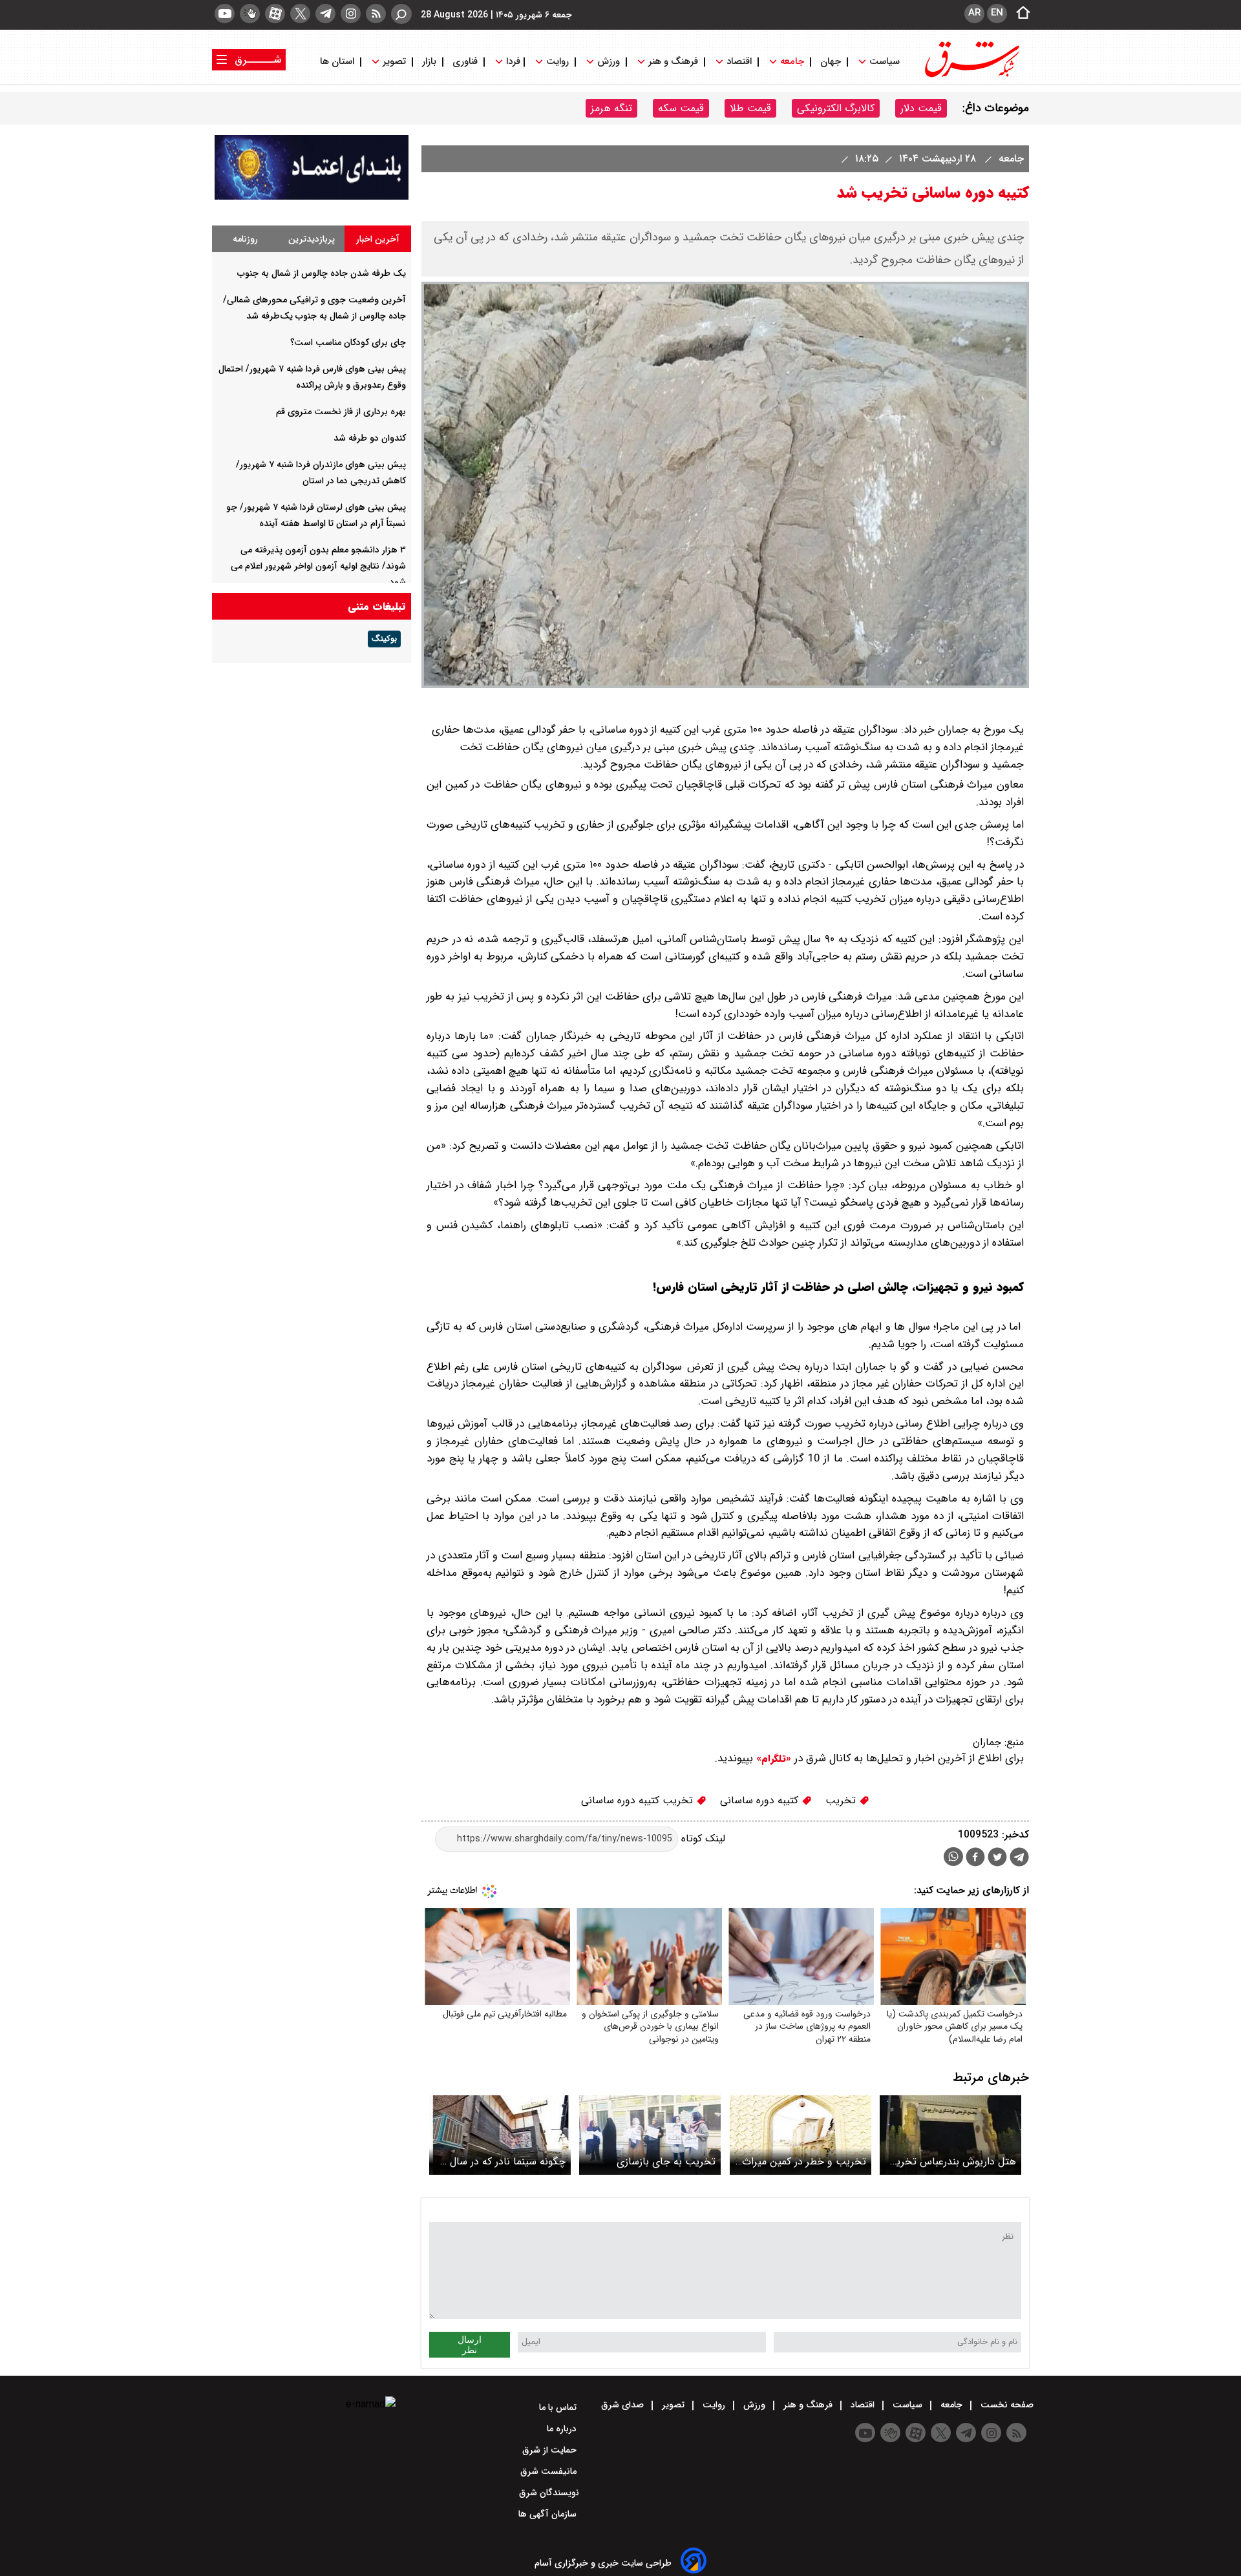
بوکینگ (384, 639)
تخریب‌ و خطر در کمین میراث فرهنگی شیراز (804, 2162)
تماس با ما (559, 2407)
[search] (401, 14)
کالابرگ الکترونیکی (836, 108)
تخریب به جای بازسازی (666, 2162)
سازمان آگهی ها (549, 2514)
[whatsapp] (953, 1857)
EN (997, 13)
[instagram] (351, 14)
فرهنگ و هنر (673, 62)
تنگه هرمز (611, 108)
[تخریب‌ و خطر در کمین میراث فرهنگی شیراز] (801, 2135)
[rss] (376, 14)
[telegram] (325, 14)
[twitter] (300, 14)
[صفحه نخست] (1019, 14)
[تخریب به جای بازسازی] (650, 2135)
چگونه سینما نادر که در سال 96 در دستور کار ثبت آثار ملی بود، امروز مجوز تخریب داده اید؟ (500, 2162)
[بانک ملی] (312, 197)
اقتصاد (739, 62)
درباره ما (563, 2429)
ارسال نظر (470, 2345)
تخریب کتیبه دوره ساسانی (639, 1800)
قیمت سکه (681, 108)
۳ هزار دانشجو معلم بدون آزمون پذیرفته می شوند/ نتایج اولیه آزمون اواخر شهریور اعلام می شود (318, 566)
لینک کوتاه (702, 1838)
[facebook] (975, 1859)
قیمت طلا (750, 108)
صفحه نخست (1006, 2405)
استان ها (338, 62)
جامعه (792, 62)
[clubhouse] (250, 14)
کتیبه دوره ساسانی (761, 1800)
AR (974, 13)
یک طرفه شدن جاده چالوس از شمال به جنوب (322, 273)
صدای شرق (624, 2405)
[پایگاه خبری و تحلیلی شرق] (971, 76)
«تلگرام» (772, 1759)
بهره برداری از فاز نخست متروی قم (341, 412)
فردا (512, 62)
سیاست (885, 62)
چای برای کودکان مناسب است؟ (348, 342)
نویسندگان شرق (549, 2493)
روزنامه (245, 239)
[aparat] (275, 14)
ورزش (609, 62)
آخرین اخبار (378, 239)
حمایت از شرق (551, 2450)
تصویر (394, 62)
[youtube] (225, 14)
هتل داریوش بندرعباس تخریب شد (951, 2162)
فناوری (465, 62)
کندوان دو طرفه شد (370, 438)
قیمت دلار (921, 108)
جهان (831, 62)
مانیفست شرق (550, 2471)
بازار (429, 62)
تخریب (842, 1800)
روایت (557, 62)
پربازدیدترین (312, 239)
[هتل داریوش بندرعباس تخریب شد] (950, 2135)
